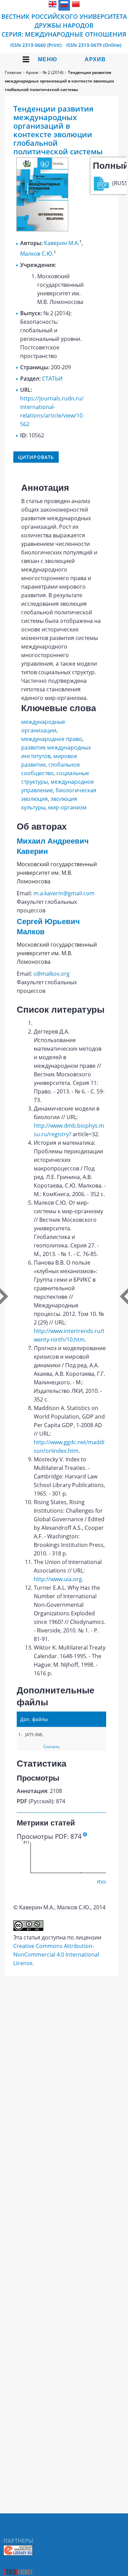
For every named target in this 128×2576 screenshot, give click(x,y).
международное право (52, 739)
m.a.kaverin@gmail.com (64, 893)
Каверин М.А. (62, 243)
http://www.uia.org (58, 1579)
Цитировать (36, 457)
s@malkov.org (52, 974)
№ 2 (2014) (53, 72)
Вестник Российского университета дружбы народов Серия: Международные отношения (64, 25)
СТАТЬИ (52, 379)
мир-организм (67, 807)
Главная (13, 72)
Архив (95, 59)
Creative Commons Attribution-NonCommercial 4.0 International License (56, 1955)
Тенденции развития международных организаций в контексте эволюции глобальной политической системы (59, 81)
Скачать (52, 1747)
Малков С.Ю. (37, 254)
